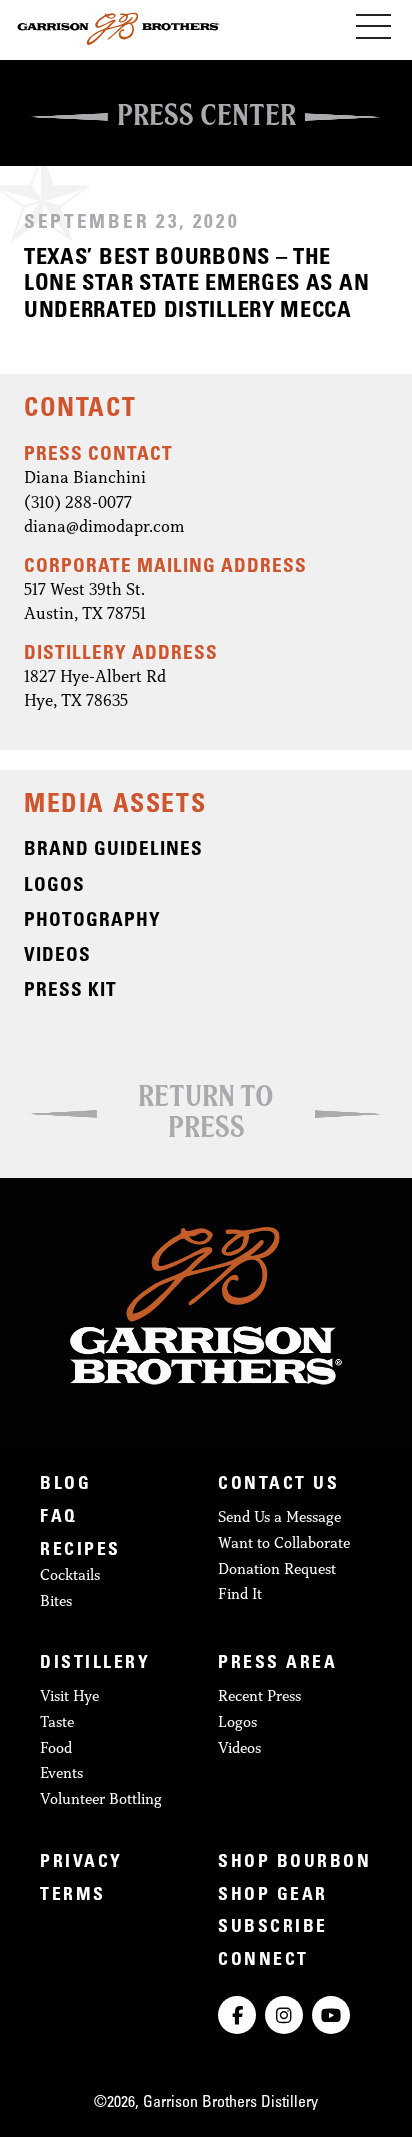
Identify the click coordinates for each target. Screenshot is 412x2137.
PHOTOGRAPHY (92, 921)
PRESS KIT (70, 991)
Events (61, 1772)
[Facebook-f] (237, 2015)
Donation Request (277, 1568)
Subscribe (273, 1928)
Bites (56, 1600)
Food (56, 1747)
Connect (263, 1961)
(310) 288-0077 (78, 501)
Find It (240, 1593)
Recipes (80, 1551)
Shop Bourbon (294, 1863)
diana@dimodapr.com (104, 525)
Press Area (277, 1664)
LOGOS (54, 886)
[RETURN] (206, 1062)
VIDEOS (57, 956)
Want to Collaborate (284, 1542)
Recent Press (259, 1695)
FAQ (59, 1518)
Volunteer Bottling (101, 1798)
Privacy (81, 1863)
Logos (237, 1721)
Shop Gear (273, 1896)
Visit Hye (69, 1695)
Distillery (95, 1664)
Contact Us (278, 1485)
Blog (65, 1485)
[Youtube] (331, 2015)
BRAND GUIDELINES (113, 850)
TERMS (73, 1896)
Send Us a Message (279, 1516)
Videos (239, 1747)
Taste (57, 1721)
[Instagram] (284, 2015)
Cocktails (70, 1574)
